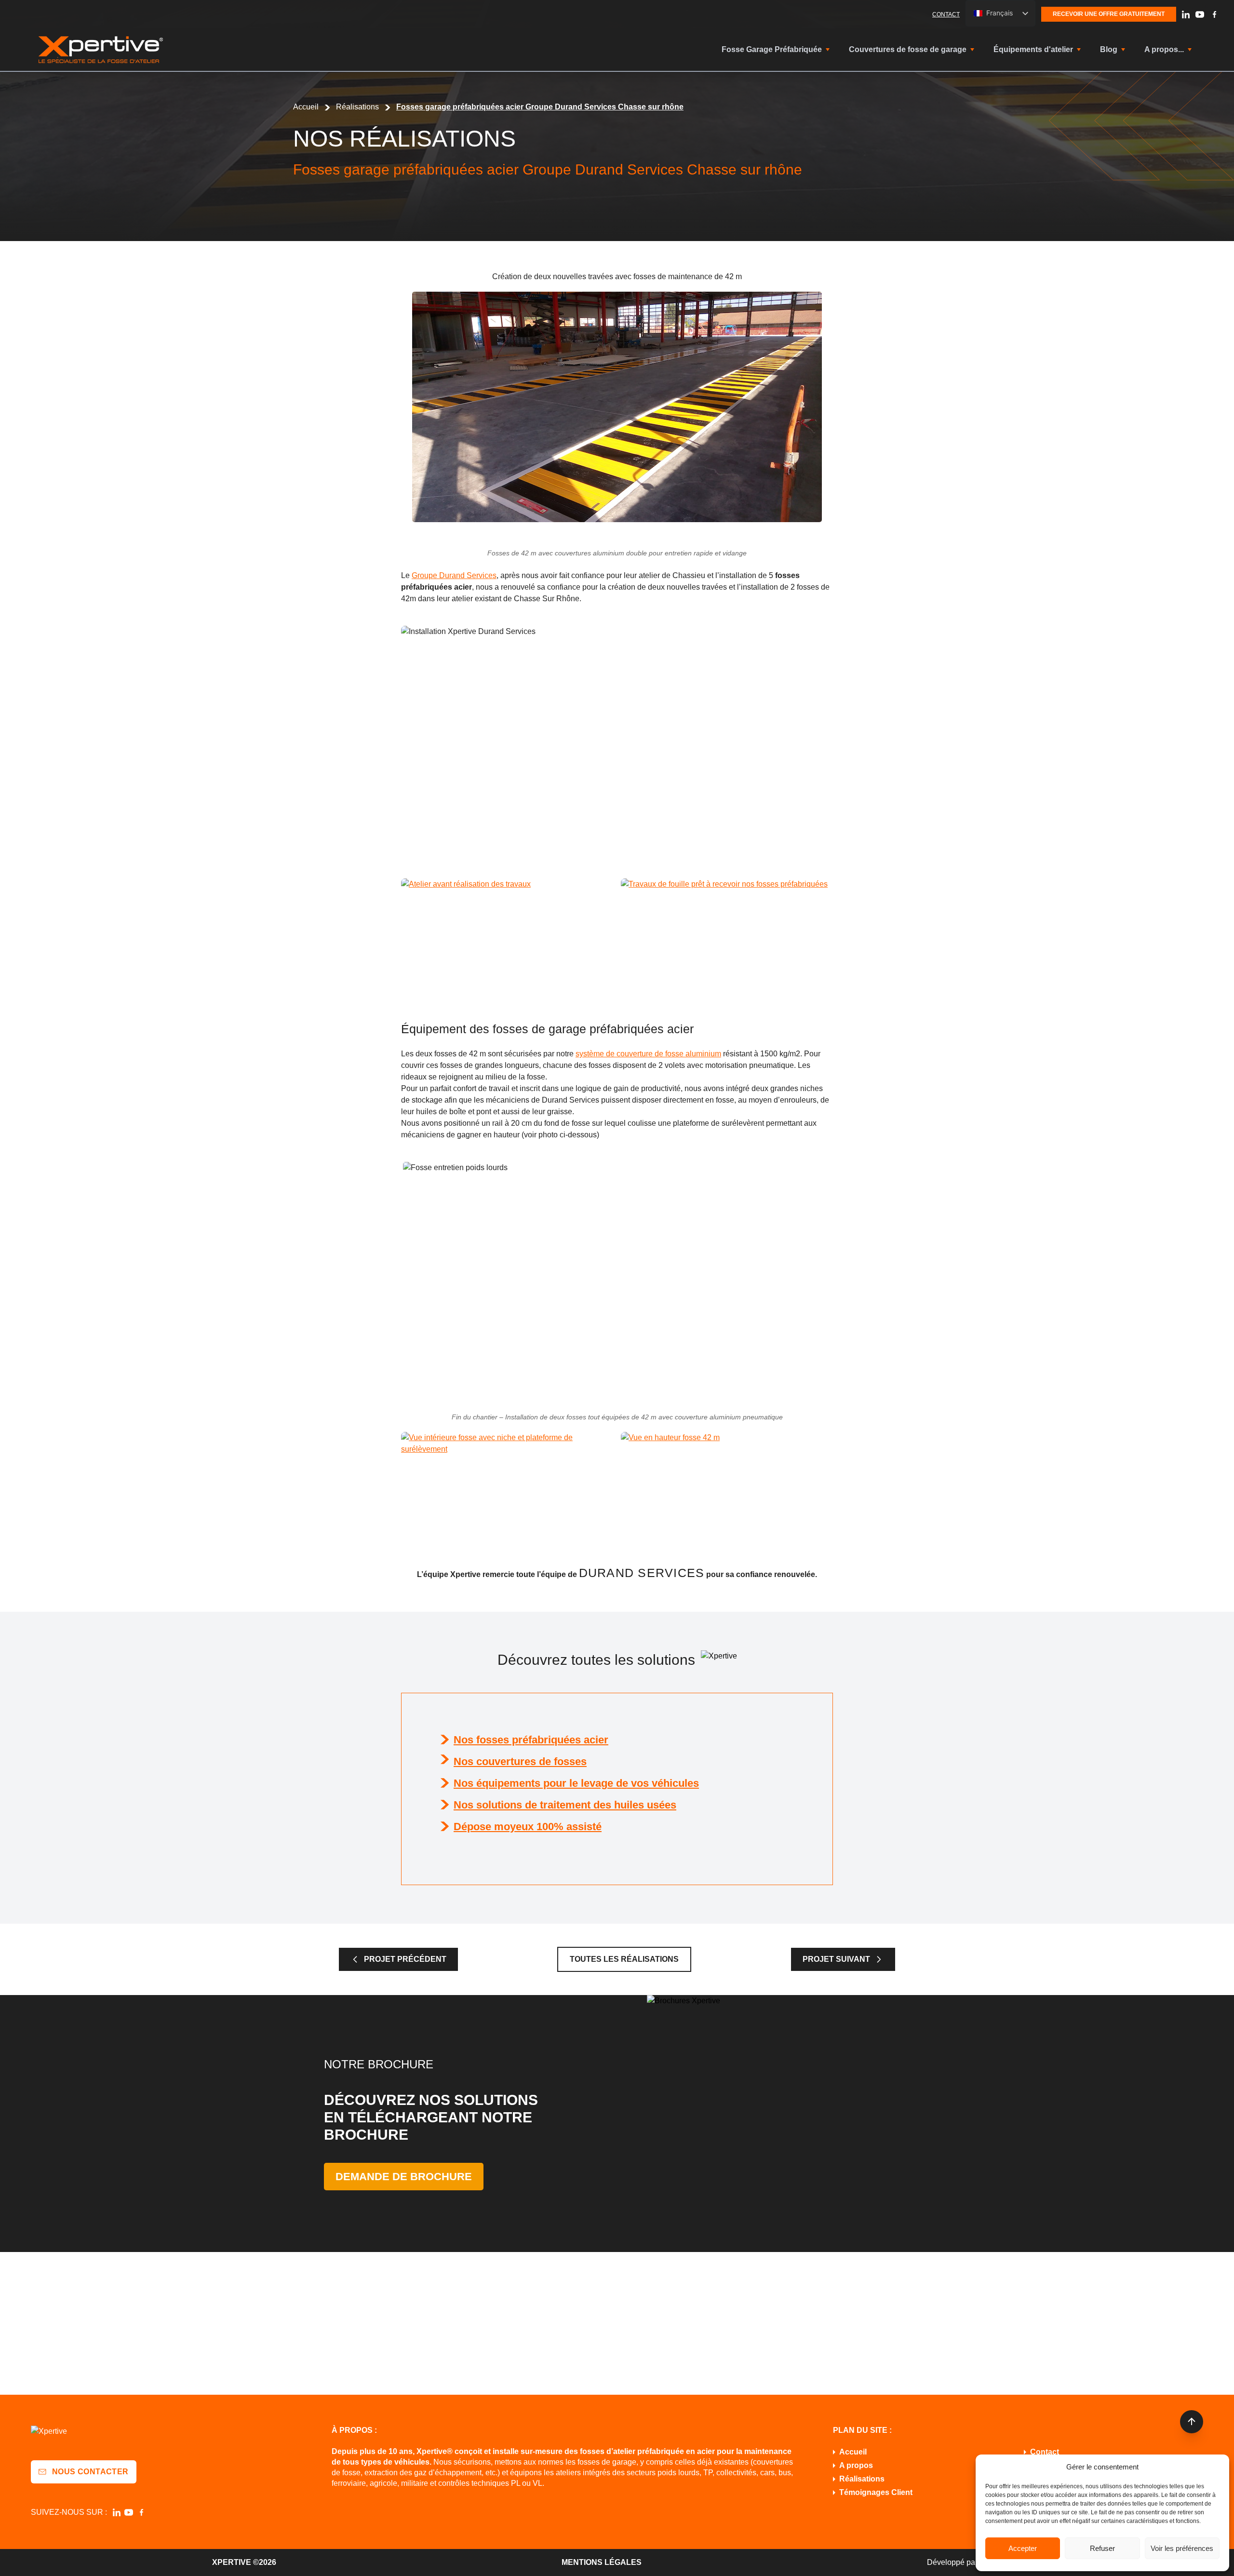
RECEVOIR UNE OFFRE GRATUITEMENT (1109, 14)
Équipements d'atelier (1033, 49)
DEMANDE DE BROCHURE (404, 2177)
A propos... (1164, 49)
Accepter (1023, 2548)
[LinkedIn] (1186, 14)
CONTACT (946, 14)
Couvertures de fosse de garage (908, 49)
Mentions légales (602, 2562)
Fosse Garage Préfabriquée (772, 49)
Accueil (306, 107)
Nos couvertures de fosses (520, 1761)
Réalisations (357, 107)
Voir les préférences (1182, 2548)
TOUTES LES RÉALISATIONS (624, 1959)
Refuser (1102, 2548)
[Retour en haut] (1192, 2422)
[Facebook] (1214, 14)
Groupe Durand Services (454, 575)
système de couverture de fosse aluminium (648, 1054)
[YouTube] (1200, 14)
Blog (1109, 49)
